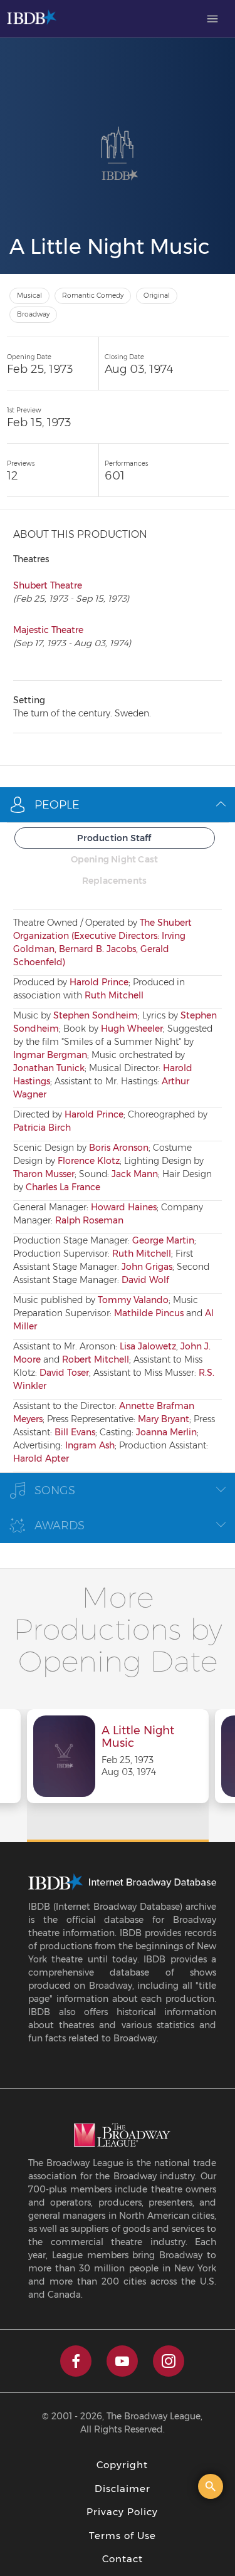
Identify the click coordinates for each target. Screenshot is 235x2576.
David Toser (64, 1373)
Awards (60, 1526)
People (57, 805)
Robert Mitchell (96, 1359)
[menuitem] (212, 19)
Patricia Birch (42, 1128)
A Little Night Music (138, 1737)
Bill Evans (75, 1432)
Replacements (114, 881)
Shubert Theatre (48, 585)
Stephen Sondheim (96, 1015)
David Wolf (145, 1280)
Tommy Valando (133, 1300)
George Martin (163, 1240)
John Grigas (147, 1267)
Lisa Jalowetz (148, 1346)
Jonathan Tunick (49, 1068)
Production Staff (114, 838)
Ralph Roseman (89, 1220)
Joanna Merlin (166, 1432)
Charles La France (63, 1187)
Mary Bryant (164, 1419)
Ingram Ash (90, 1445)
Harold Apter (41, 1458)
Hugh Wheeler (132, 1029)
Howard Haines (124, 1207)
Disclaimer (123, 2489)
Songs (55, 1490)
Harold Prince (99, 982)
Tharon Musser (44, 1174)
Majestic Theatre (48, 630)
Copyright (122, 2465)
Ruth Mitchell (114, 995)
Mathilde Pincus (149, 1313)
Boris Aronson (119, 1148)
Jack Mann (135, 1174)
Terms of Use (123, 2536)
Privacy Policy (122, 2512)
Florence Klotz (89, 1161)
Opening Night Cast (115, 859)
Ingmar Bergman (50, 1055)
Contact (123, 2559)
